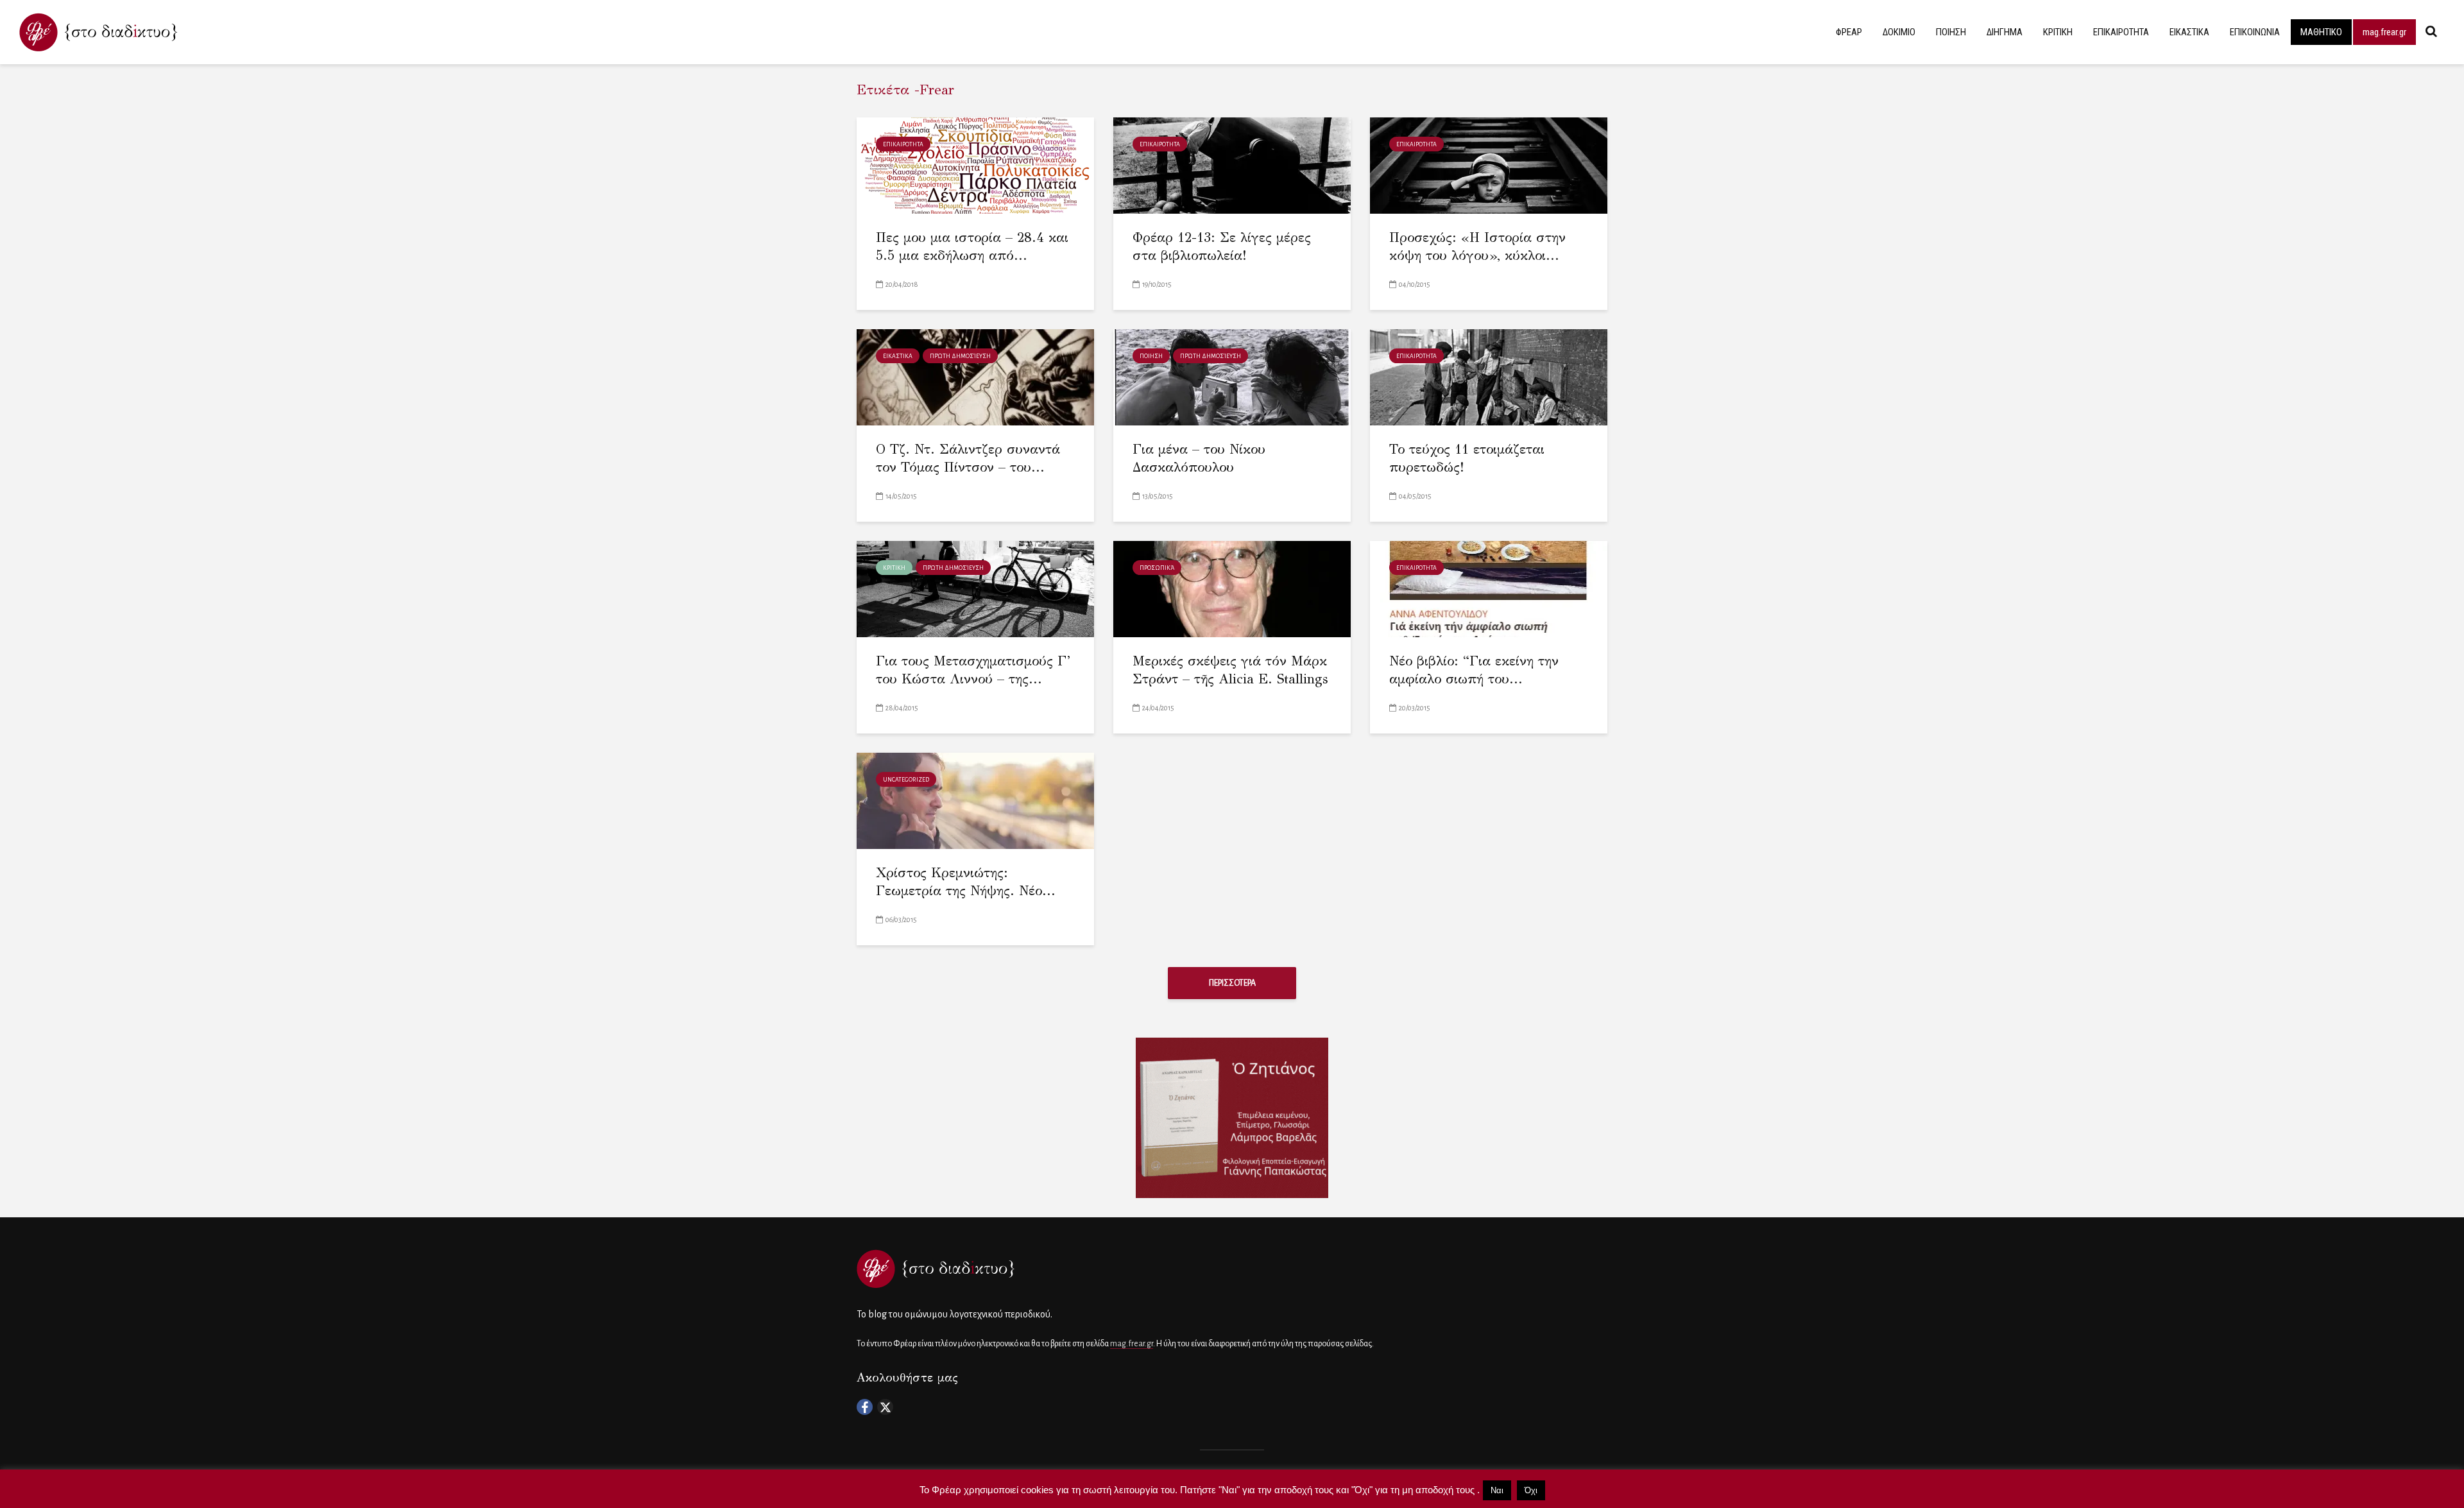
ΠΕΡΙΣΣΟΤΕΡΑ (1232, 983)
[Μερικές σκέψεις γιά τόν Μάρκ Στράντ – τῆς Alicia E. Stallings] (1232, 588)
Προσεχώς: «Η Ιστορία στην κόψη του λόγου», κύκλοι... (1477, 247)
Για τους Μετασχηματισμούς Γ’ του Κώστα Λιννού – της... (973, 670)
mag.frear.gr (2384, 32)
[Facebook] (865, 1407)
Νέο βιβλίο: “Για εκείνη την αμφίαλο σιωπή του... (1474, 670)
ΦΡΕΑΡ (1849, 32)
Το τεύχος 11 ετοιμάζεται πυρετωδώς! (1467, 458)
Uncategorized (906, 780)
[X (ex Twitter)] (885, 1407)
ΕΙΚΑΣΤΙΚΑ (2189, 32)
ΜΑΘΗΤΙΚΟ (2321, 32)
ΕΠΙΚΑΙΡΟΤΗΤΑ (2121, 32)
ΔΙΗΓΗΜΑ (2005, 32)
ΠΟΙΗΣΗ (1951, 32)
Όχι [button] (1531, 1490)
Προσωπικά (1157, 568)
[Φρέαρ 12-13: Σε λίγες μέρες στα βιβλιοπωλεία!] (1232, 165)
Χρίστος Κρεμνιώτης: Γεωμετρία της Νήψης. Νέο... (966, 882)
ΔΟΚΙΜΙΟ (1899, 32)
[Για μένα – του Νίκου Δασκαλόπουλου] (1232, 376)
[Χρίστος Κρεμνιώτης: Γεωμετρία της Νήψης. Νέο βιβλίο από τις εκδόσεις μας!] (975, 800)
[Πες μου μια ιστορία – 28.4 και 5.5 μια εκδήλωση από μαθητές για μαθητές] (975, 165)
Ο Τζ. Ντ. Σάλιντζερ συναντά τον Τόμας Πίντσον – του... (968, 458)
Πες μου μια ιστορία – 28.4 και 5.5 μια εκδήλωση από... (972, 247)
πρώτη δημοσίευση (960, 356)
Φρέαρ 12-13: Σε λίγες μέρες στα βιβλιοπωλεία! (1222, 247)
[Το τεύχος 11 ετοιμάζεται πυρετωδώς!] (1489, 376)
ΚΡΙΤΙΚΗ (2058, 32)
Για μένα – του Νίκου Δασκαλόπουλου (1199, 458)
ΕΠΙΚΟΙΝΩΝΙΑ (2255, 32)
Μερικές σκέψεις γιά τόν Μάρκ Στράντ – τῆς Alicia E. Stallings (1230, 670)
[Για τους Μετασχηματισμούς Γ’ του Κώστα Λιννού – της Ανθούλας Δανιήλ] (975, 588)
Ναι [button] (1497, 1490)
